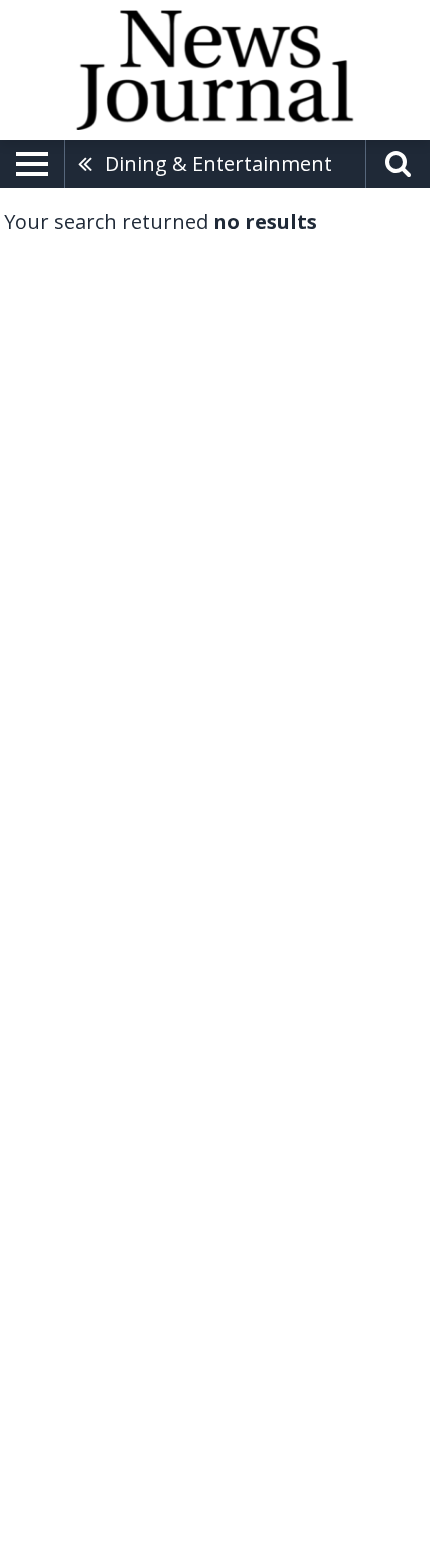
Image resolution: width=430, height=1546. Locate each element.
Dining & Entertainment (218, 163)
